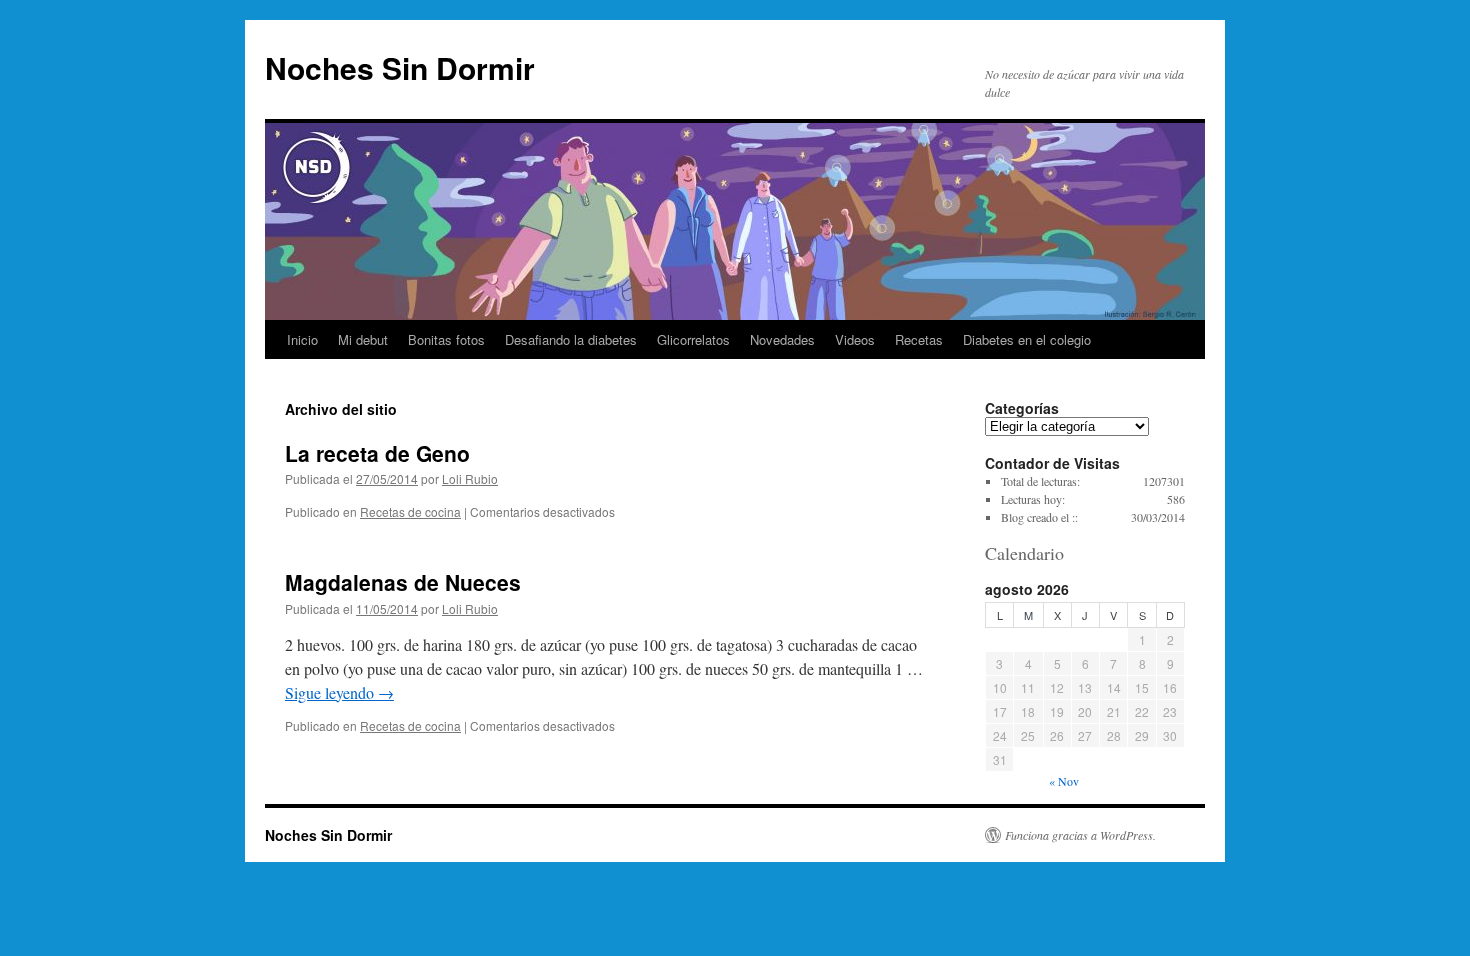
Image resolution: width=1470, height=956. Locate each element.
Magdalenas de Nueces (403, 582)
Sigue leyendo (339, 692)
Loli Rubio (470, 478)
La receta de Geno (377, 453)
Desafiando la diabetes (571, 339)
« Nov (1064, 781)
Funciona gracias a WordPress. (1080, 835)
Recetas (919, 339)
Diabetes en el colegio (1027, 339)
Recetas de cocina (410, 511)
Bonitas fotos (446, 339)
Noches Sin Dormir (400, 67)
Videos (855, 339)
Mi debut (363, 339)
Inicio (302, 339)
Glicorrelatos (693, 339)
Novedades (782, 339)
